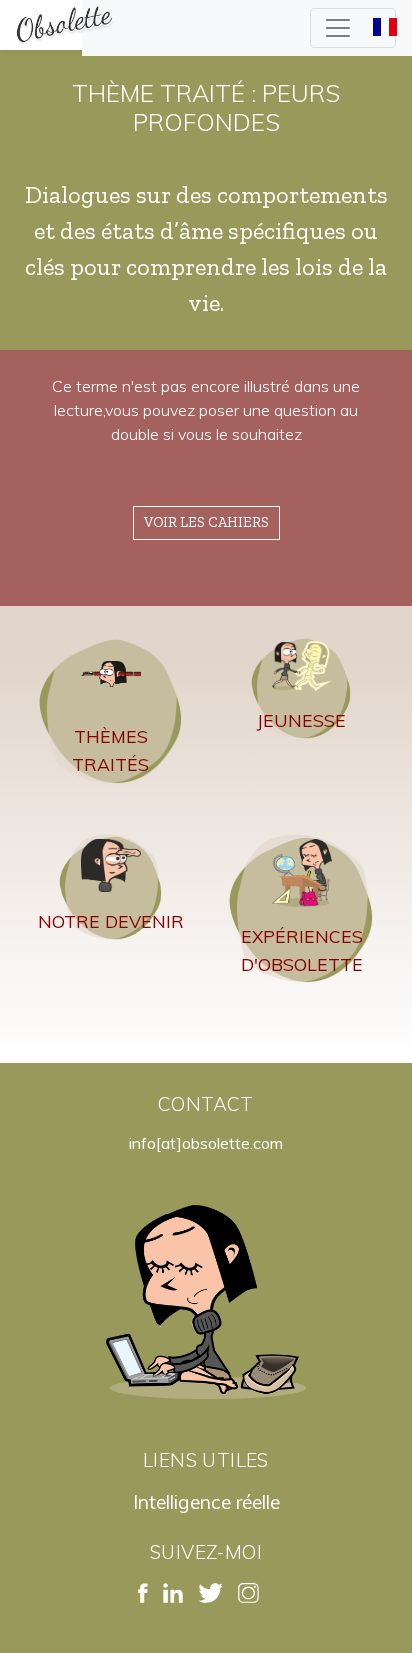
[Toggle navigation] (353, 28)
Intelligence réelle (206, 1502)
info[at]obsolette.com (206, 1143)
